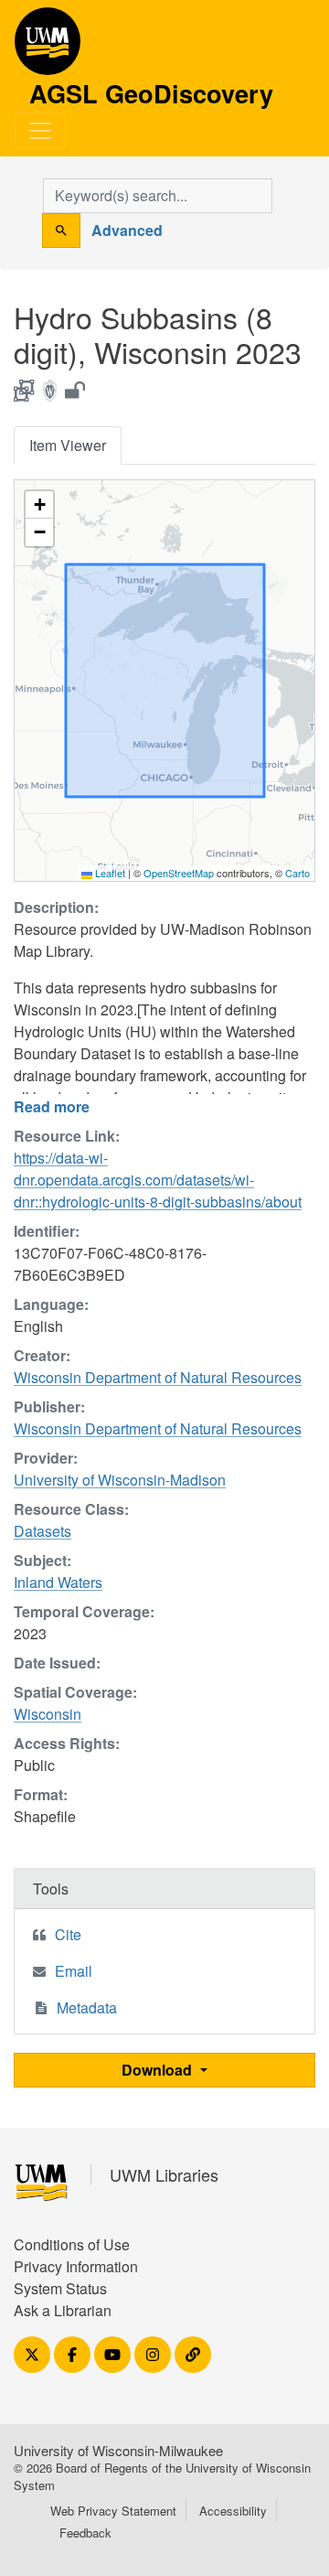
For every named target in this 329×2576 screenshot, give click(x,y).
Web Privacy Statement (113, 2511)
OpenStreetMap (179, 873)
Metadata (87, 2007)
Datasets (42, 1531)
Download (159, 2070)
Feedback (85, 2533)
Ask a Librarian (63, 2310)
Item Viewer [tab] (68, 445)
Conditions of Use (72, 2244)
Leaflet (109, 873)
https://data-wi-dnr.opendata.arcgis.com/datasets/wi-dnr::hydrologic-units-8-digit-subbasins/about (158, 1180)
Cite (68, 1934)
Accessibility (233, 2511)
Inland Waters (58, 1582)
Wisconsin (48, 1714)
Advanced (127, 230)
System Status (60, 2288)
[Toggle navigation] (40, 131)
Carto (297, 873)
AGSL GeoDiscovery (48, 48)
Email (74, 1971)
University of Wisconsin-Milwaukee (118, 2450)
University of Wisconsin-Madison (120, 1480)
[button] (39, 505)
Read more (52, 1106)
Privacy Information (76, 2266)
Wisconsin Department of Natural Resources (158, 1377)
